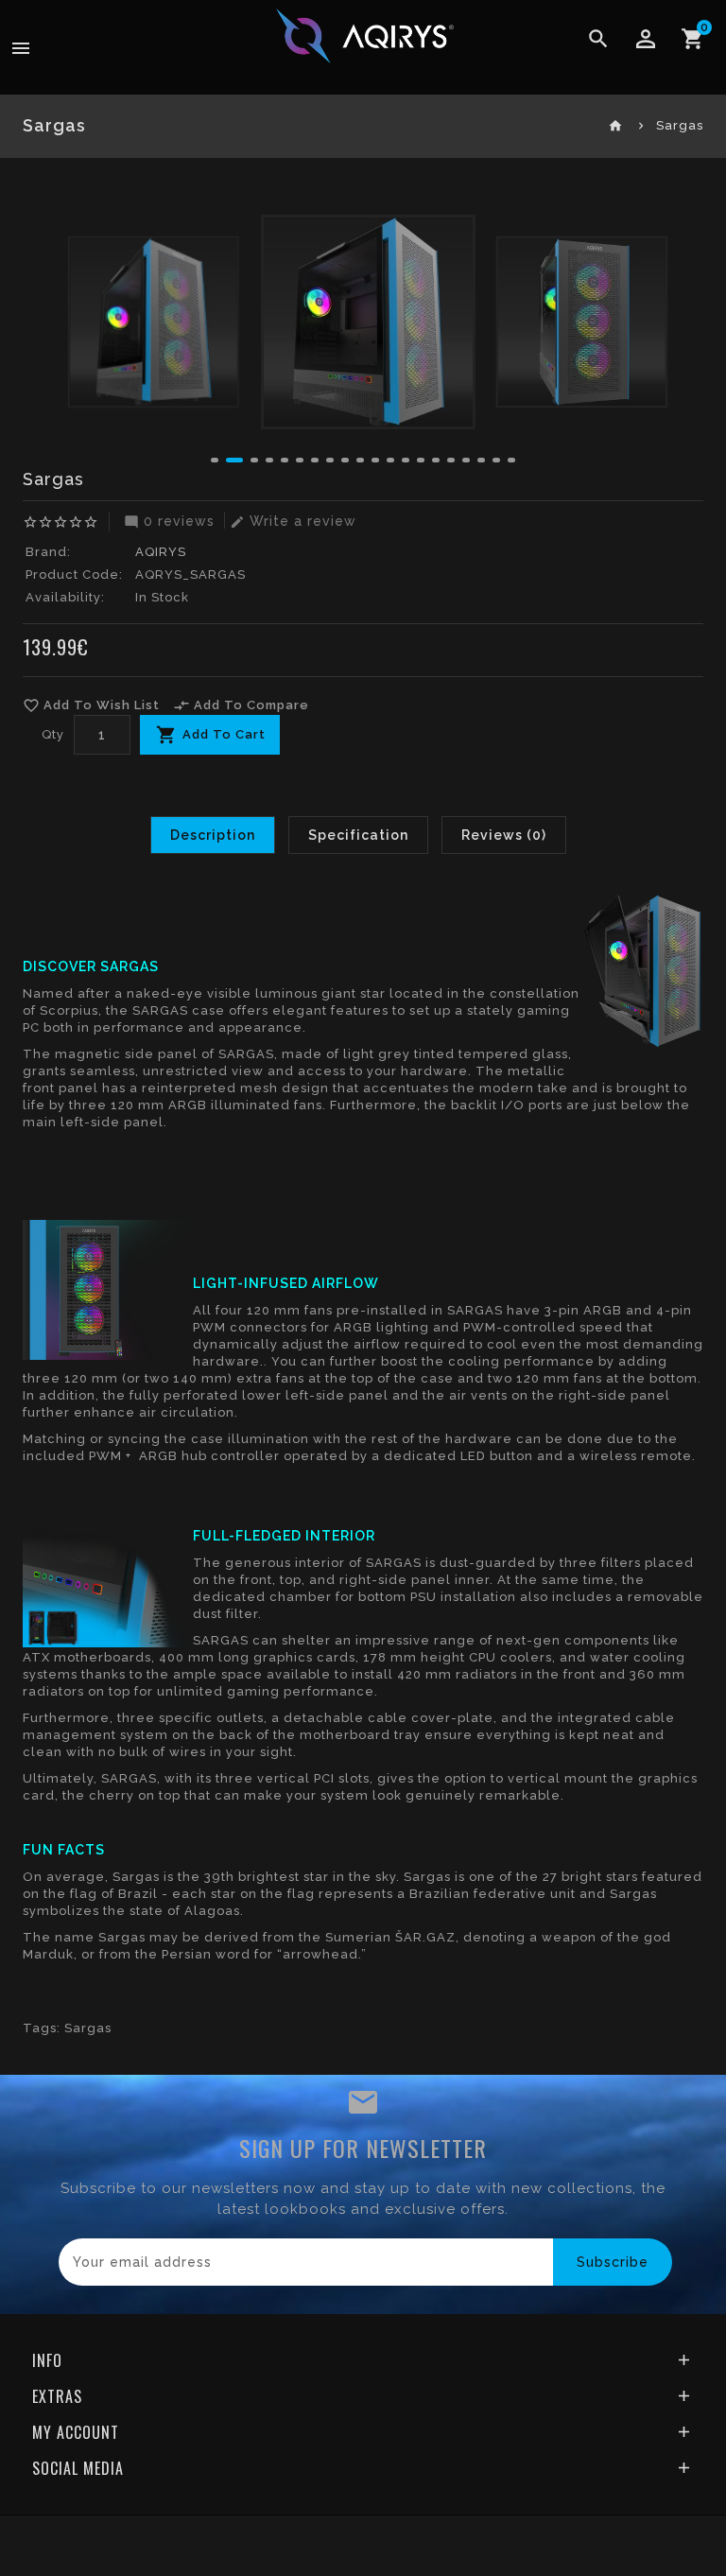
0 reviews (169, 521)
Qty (53, 734)
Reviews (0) (504, 835)
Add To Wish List (91, 705)
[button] (215, 460)
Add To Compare (241, 705)
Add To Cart (224, 734)
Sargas (88, 2028)
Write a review (293, 521)
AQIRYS (161, 552)
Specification (358, 835)
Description (213, 835)
